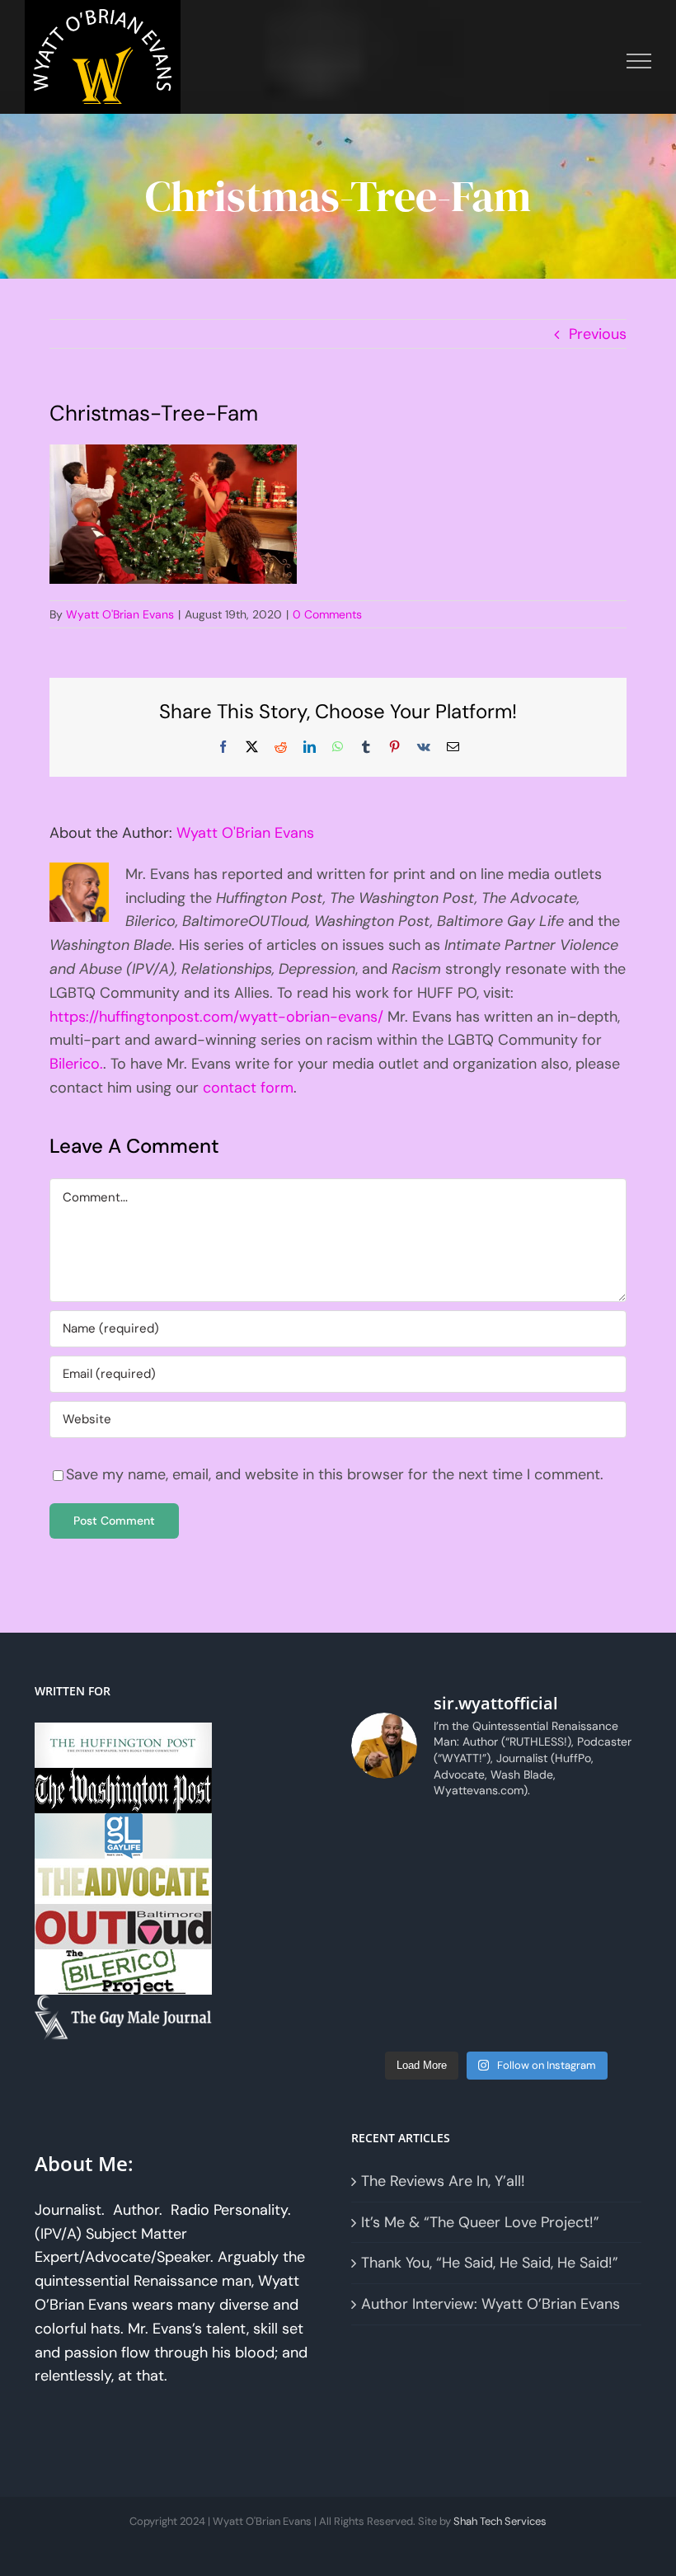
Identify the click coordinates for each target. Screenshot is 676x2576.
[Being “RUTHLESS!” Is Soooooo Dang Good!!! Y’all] (534, 1974)
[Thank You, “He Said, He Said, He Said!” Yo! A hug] (385, 1883)
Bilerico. (76, 1064)
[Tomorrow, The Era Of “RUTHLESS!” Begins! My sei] (460, 1974)
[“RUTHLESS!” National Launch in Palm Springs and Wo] (385, 1838)
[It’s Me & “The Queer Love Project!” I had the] (534, 1838)
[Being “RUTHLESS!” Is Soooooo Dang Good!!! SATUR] (609, 1974)
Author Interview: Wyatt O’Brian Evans (491, 2304)
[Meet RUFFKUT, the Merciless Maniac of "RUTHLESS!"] (385, 2019)
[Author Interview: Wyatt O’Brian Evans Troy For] (460, 1883)
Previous (598, 334)
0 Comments (327, 614)
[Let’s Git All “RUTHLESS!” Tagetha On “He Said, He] (534, 1883)
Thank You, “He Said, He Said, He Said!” (490, 2263)
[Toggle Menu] (639, 61)
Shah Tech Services (500, 2521)
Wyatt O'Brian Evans (120, 614)
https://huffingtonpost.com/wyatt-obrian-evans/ (216, 1017)
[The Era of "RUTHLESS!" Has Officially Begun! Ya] (385, 1974)
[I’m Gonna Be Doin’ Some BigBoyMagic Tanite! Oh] (385, 1928)
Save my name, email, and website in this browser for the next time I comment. (335, 1474)
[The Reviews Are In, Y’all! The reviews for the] (460, 1838)
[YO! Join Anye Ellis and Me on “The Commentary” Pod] (534, 1928)
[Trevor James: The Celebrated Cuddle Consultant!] (534, 2019)
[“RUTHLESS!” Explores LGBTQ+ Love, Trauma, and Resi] (460, 1928)
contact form (248, 1088)
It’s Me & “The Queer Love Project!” (480, 2222)
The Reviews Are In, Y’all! (443, 2181)
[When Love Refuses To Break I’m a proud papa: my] (609, 1883)
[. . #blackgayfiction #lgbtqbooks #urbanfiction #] (609, 1838)
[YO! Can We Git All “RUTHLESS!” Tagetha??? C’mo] (460, 2019)
